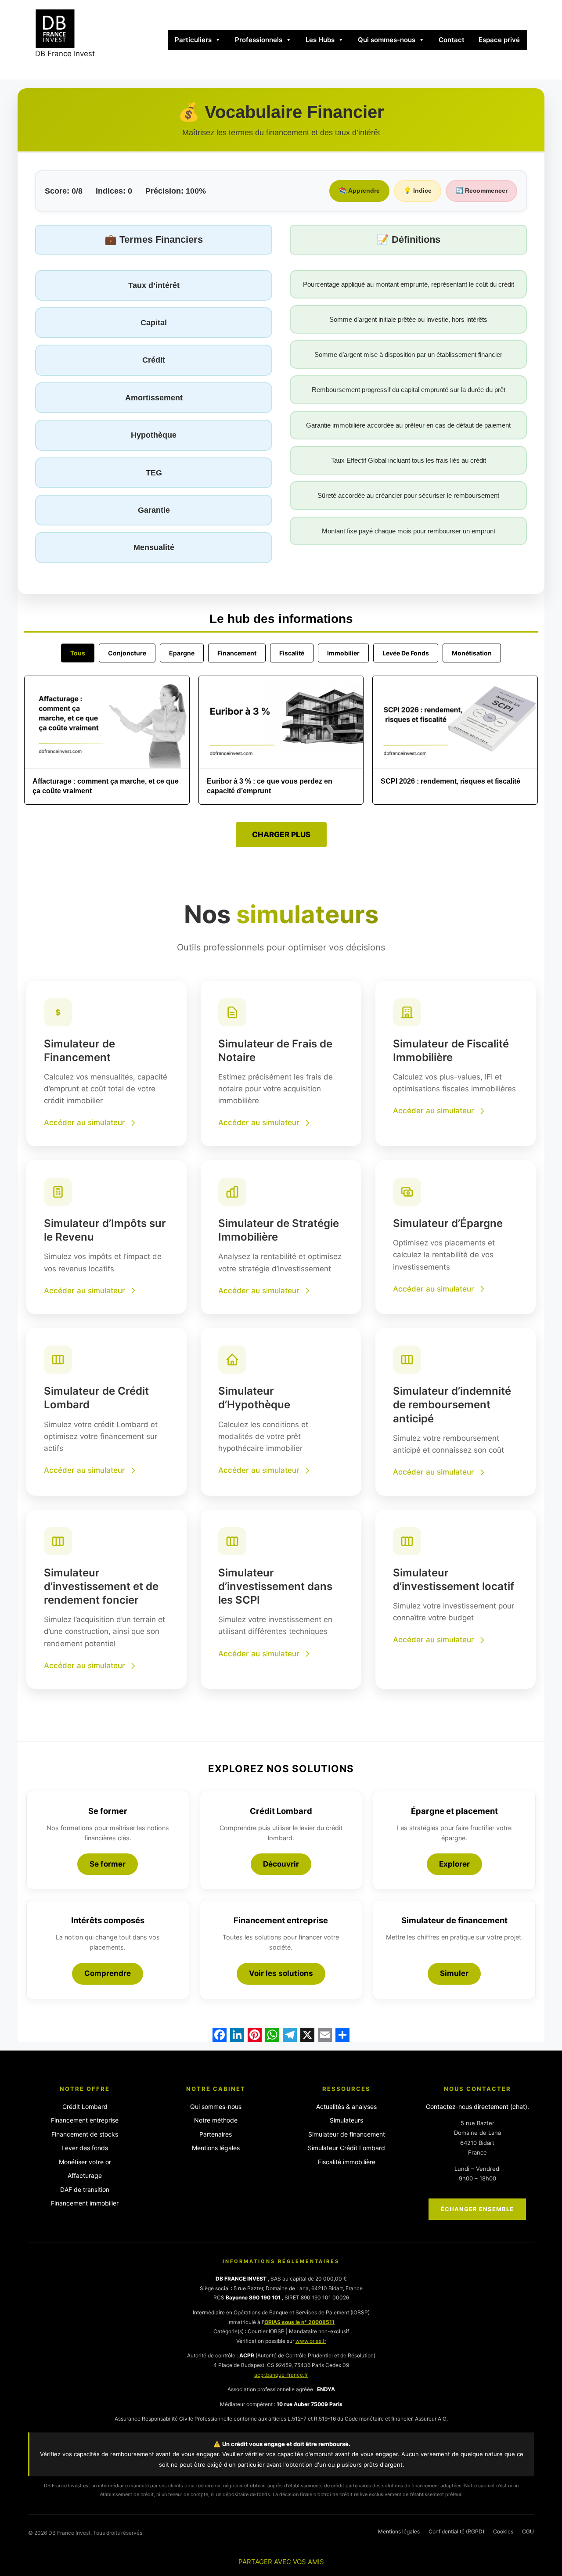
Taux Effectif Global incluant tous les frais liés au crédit (409, 460)
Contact (452, 40)
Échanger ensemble (477, 2209)
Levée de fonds (406, 653)
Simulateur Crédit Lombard (346, 2148)
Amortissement (154, 398)
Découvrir (281, 1864)
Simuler (454, 1973)
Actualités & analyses (346, 2106)
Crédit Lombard (85, 2106)
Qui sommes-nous (387, 40)
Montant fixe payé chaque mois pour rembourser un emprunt (409, 531)
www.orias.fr (311, 2341)
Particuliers (193, 40)
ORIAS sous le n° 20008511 (299, 2322)
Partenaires (216, 2134)
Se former (108, 1864)
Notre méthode (216, 2120)
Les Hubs (320, 40)
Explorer (454, 1864)
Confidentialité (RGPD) (456, 2531)
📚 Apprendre (359, 191)
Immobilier (343, 653)
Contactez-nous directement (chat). (477, 2106)
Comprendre (108, 1973)
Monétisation (472, 653)
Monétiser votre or (85, 2162)
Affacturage (85, 2175)
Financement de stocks (85, 2134)
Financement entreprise (85, 2120)
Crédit (154, 360)
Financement (237, 653)
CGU (528, 2531)
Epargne (182, 653)
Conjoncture (127, 653)
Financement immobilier (85, 2203)
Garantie (154, 510)
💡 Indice (418, 191)
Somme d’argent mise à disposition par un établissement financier (408, 354)
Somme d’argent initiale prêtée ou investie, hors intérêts (408, 319)
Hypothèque (154, 435)
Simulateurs (346, 2120)
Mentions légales (216, 2148)
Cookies (503, 2531)
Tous (78, 653)
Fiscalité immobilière (347, 2162)
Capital (154, 323)
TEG (154, 473)
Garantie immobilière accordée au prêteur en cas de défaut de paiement (408, 425)
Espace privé (499, 40)
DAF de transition (85, 2189)
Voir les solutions (281, 1973)
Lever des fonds (85, 2148)
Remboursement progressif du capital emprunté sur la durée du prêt (409, 390)
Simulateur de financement (347, 2134)
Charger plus (281, 835)
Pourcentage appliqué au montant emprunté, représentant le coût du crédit (409, 284)
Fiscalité (292, 653)
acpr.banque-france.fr (281, 2375)
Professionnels (259, 40)
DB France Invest (65, 54)
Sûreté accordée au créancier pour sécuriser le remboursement (408, 495)
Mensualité (154, 547)
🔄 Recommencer (481, 191)
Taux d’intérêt (154, 285)
